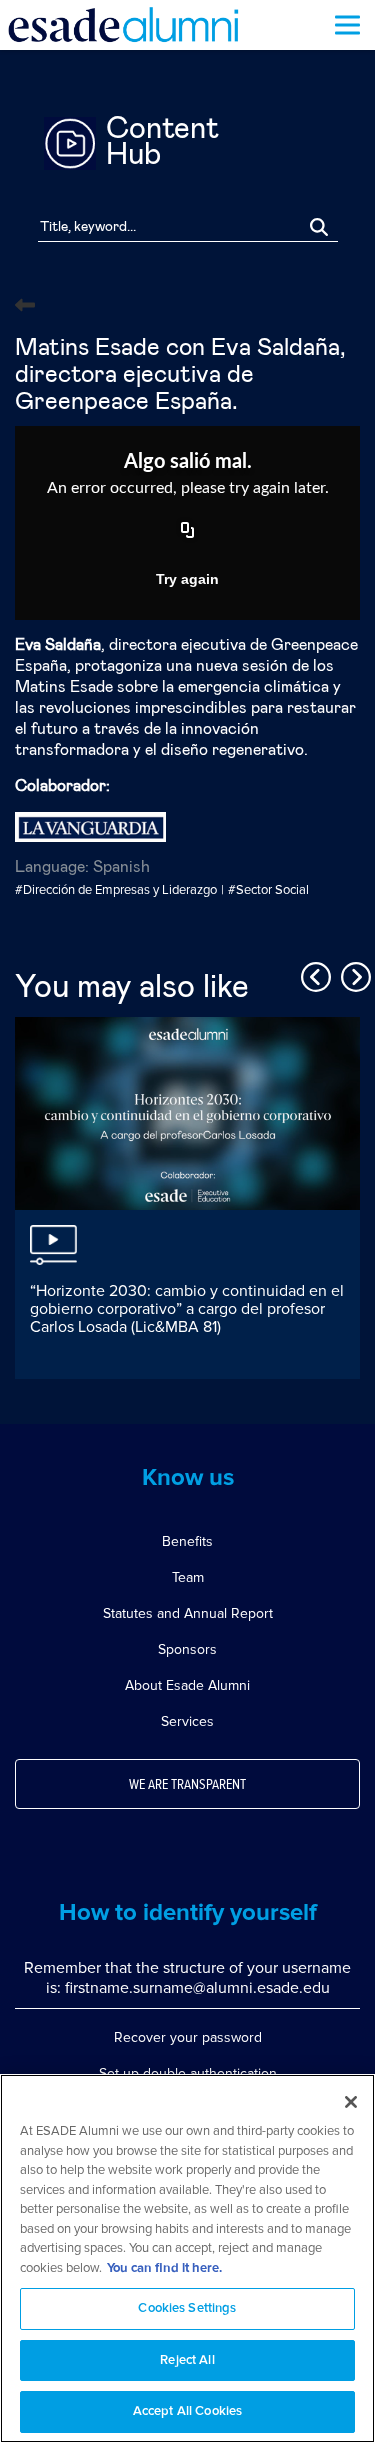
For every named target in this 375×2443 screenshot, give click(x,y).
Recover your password (188, 2037)
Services (187, 1721)
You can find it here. (164, 2268)
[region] (187, 2258)
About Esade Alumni (187, 1685)
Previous (313, 974)
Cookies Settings (187, 2308)
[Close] (351, 2102)
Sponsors (187, 1649)
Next (353, 974)
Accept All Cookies (187, 2411)
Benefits (187, 1541)
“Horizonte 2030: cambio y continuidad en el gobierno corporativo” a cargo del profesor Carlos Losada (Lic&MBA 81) (187, 1308)
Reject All (187, 2360)
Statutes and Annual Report (188, 1613)
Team (188, 1577)
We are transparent (187, 1785)
